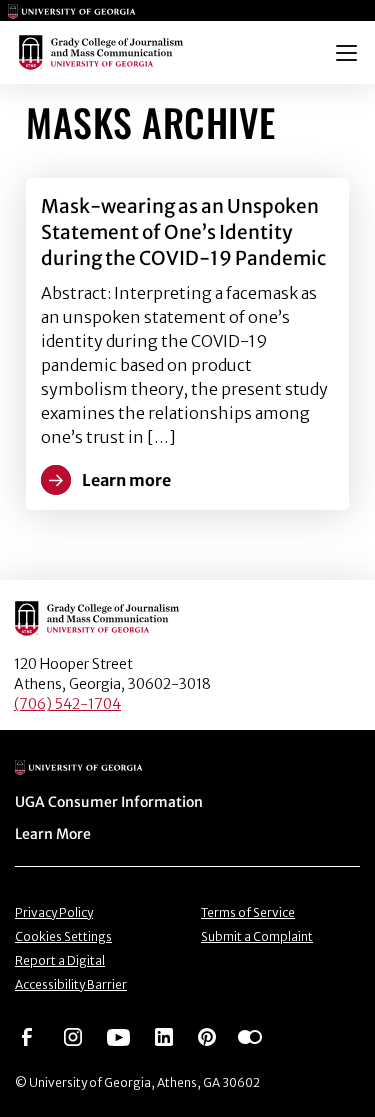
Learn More (53, 834)
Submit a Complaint (257, 936)
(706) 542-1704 (67, 704)
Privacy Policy (54, 912)
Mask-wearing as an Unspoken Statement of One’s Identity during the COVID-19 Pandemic (183, 232)
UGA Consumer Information (109, 802)
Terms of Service (248, 912)
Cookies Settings (63, 936)
